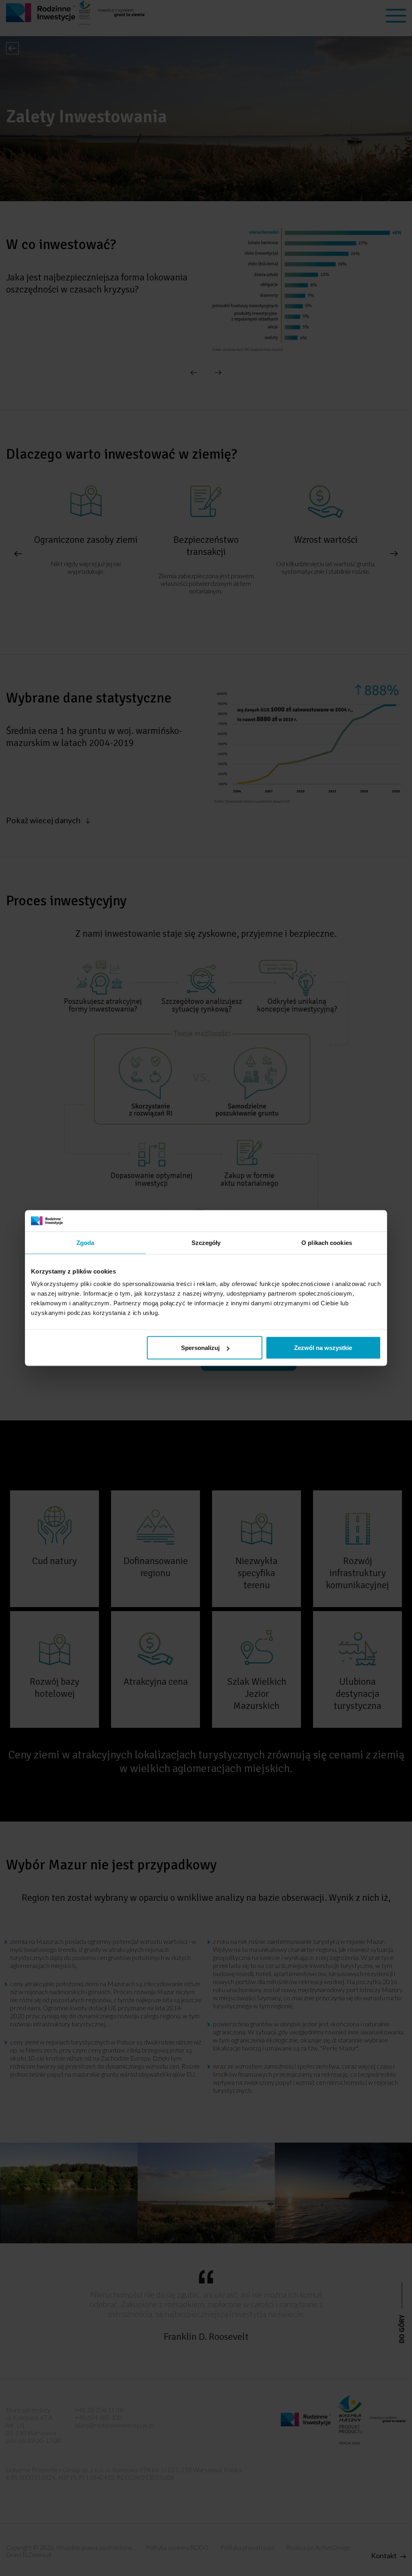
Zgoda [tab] (85, 1242)
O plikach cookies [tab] (327, 1242)
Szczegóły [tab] (206, 1242)
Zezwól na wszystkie (323, 1348)
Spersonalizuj (200, 1348)
